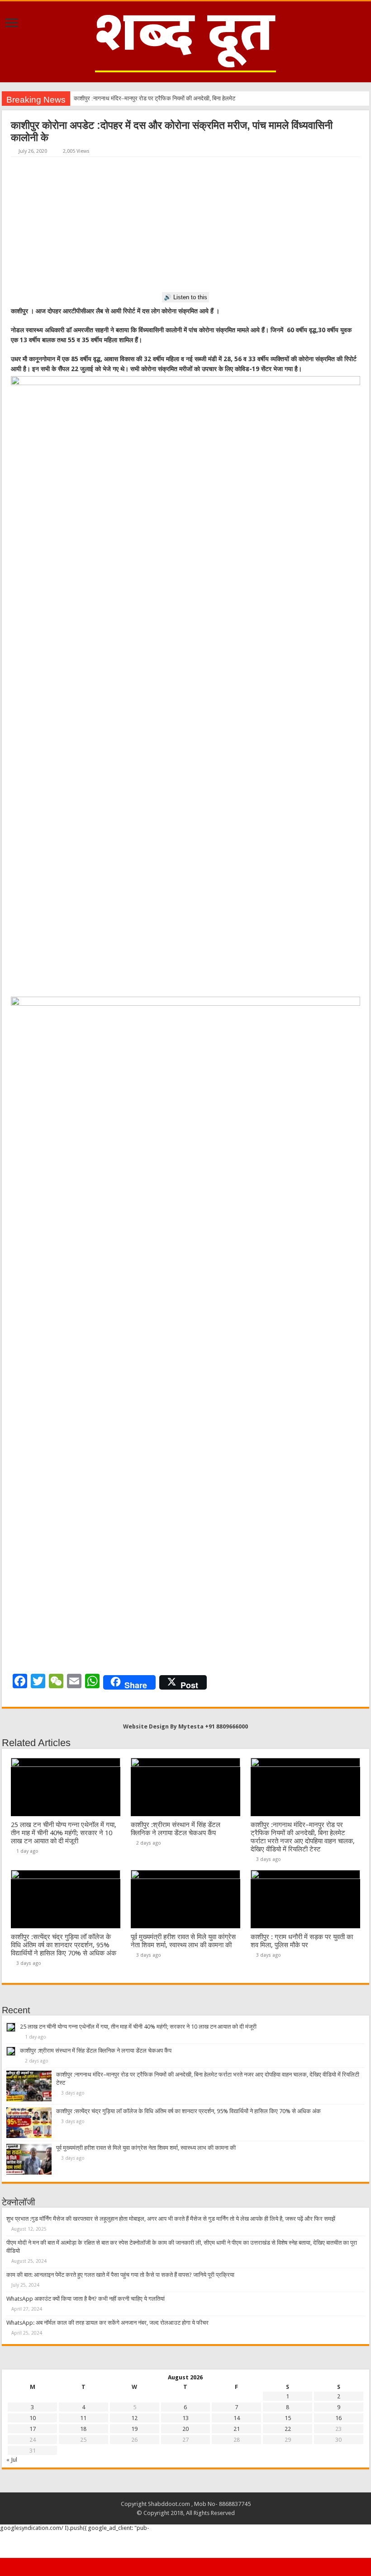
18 (83, 2429)
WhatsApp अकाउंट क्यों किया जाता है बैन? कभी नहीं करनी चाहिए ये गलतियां (86, 2299)
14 (237, 2418)
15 (288, 2418)
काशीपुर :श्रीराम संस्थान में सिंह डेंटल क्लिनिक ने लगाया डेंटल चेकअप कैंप (176, 1829)
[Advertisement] (185, 225)
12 (134, 2418)
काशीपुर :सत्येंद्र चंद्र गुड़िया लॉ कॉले (112, 98)
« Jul (12, 2460)
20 (185, 2429)
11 (83, 2418)
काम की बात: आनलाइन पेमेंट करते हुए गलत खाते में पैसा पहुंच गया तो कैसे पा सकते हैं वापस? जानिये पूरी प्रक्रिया (120, 2275)
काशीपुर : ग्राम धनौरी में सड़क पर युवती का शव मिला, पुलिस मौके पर (302, 1941)
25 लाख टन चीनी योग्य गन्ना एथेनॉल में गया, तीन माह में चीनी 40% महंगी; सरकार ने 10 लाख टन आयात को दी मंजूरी (64, 1833)
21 (237, 2429)
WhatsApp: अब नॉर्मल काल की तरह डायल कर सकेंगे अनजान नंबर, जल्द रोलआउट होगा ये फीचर (107, 2323)
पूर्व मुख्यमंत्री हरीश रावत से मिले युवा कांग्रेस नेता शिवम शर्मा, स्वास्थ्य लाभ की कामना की (183, 1941)
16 (338, 2418)
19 (134, 2429)
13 (185, 2418)
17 (33, 2429)
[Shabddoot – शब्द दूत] (185, 40)
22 (288, 2429)
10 (33, 2418)
